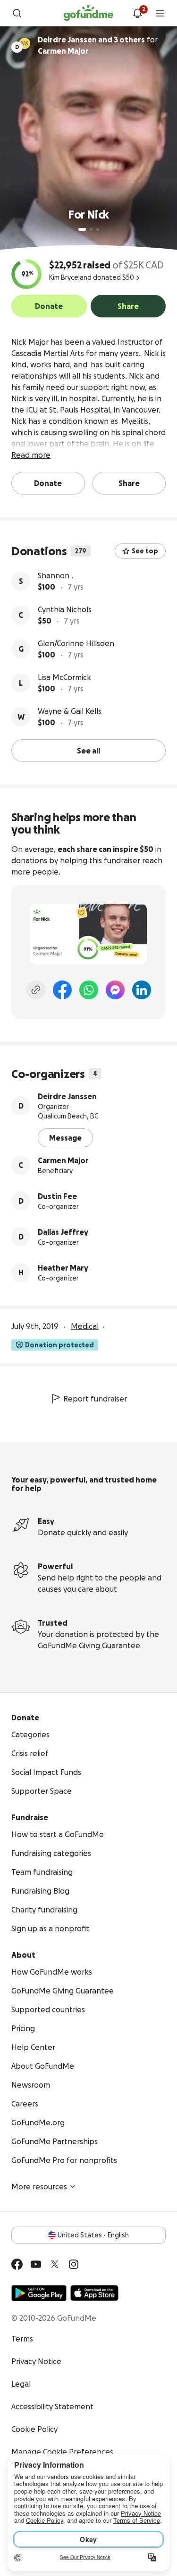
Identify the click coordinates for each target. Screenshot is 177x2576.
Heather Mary (63, 1268)
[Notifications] (137, 13)
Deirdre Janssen (67, 1096)
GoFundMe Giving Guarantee (89, 1645)
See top (145, 551)
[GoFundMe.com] (88, 13)
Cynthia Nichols (65, 609)
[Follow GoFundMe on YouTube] (36, 2264)
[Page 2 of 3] (91, 229)
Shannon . (55, 575)
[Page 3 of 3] (98, 229)
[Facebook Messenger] (115, 990)
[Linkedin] (142, 990)
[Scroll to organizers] (25, 43)
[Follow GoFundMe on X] (55, 2264)
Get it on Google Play (39, 2293)
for (98, 45)
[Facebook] (62, 990)
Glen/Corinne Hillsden (76, 643)
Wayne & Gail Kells (70, 711)
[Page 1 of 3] (82, 229)
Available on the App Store (94, 2293)
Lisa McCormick (64, 677)
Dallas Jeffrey (63, 1232)
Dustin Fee (57, 1196)
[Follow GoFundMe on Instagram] (74, 2264)
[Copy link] (36, 990)
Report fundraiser (95, 1399)
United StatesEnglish (93, 2235)
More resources (39, 2187)
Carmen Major (63, 1160)
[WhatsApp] (89, 990)
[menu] (160, 13)
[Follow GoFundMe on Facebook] (17, 2264)
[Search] (17, 13)
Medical (85, 1326)
